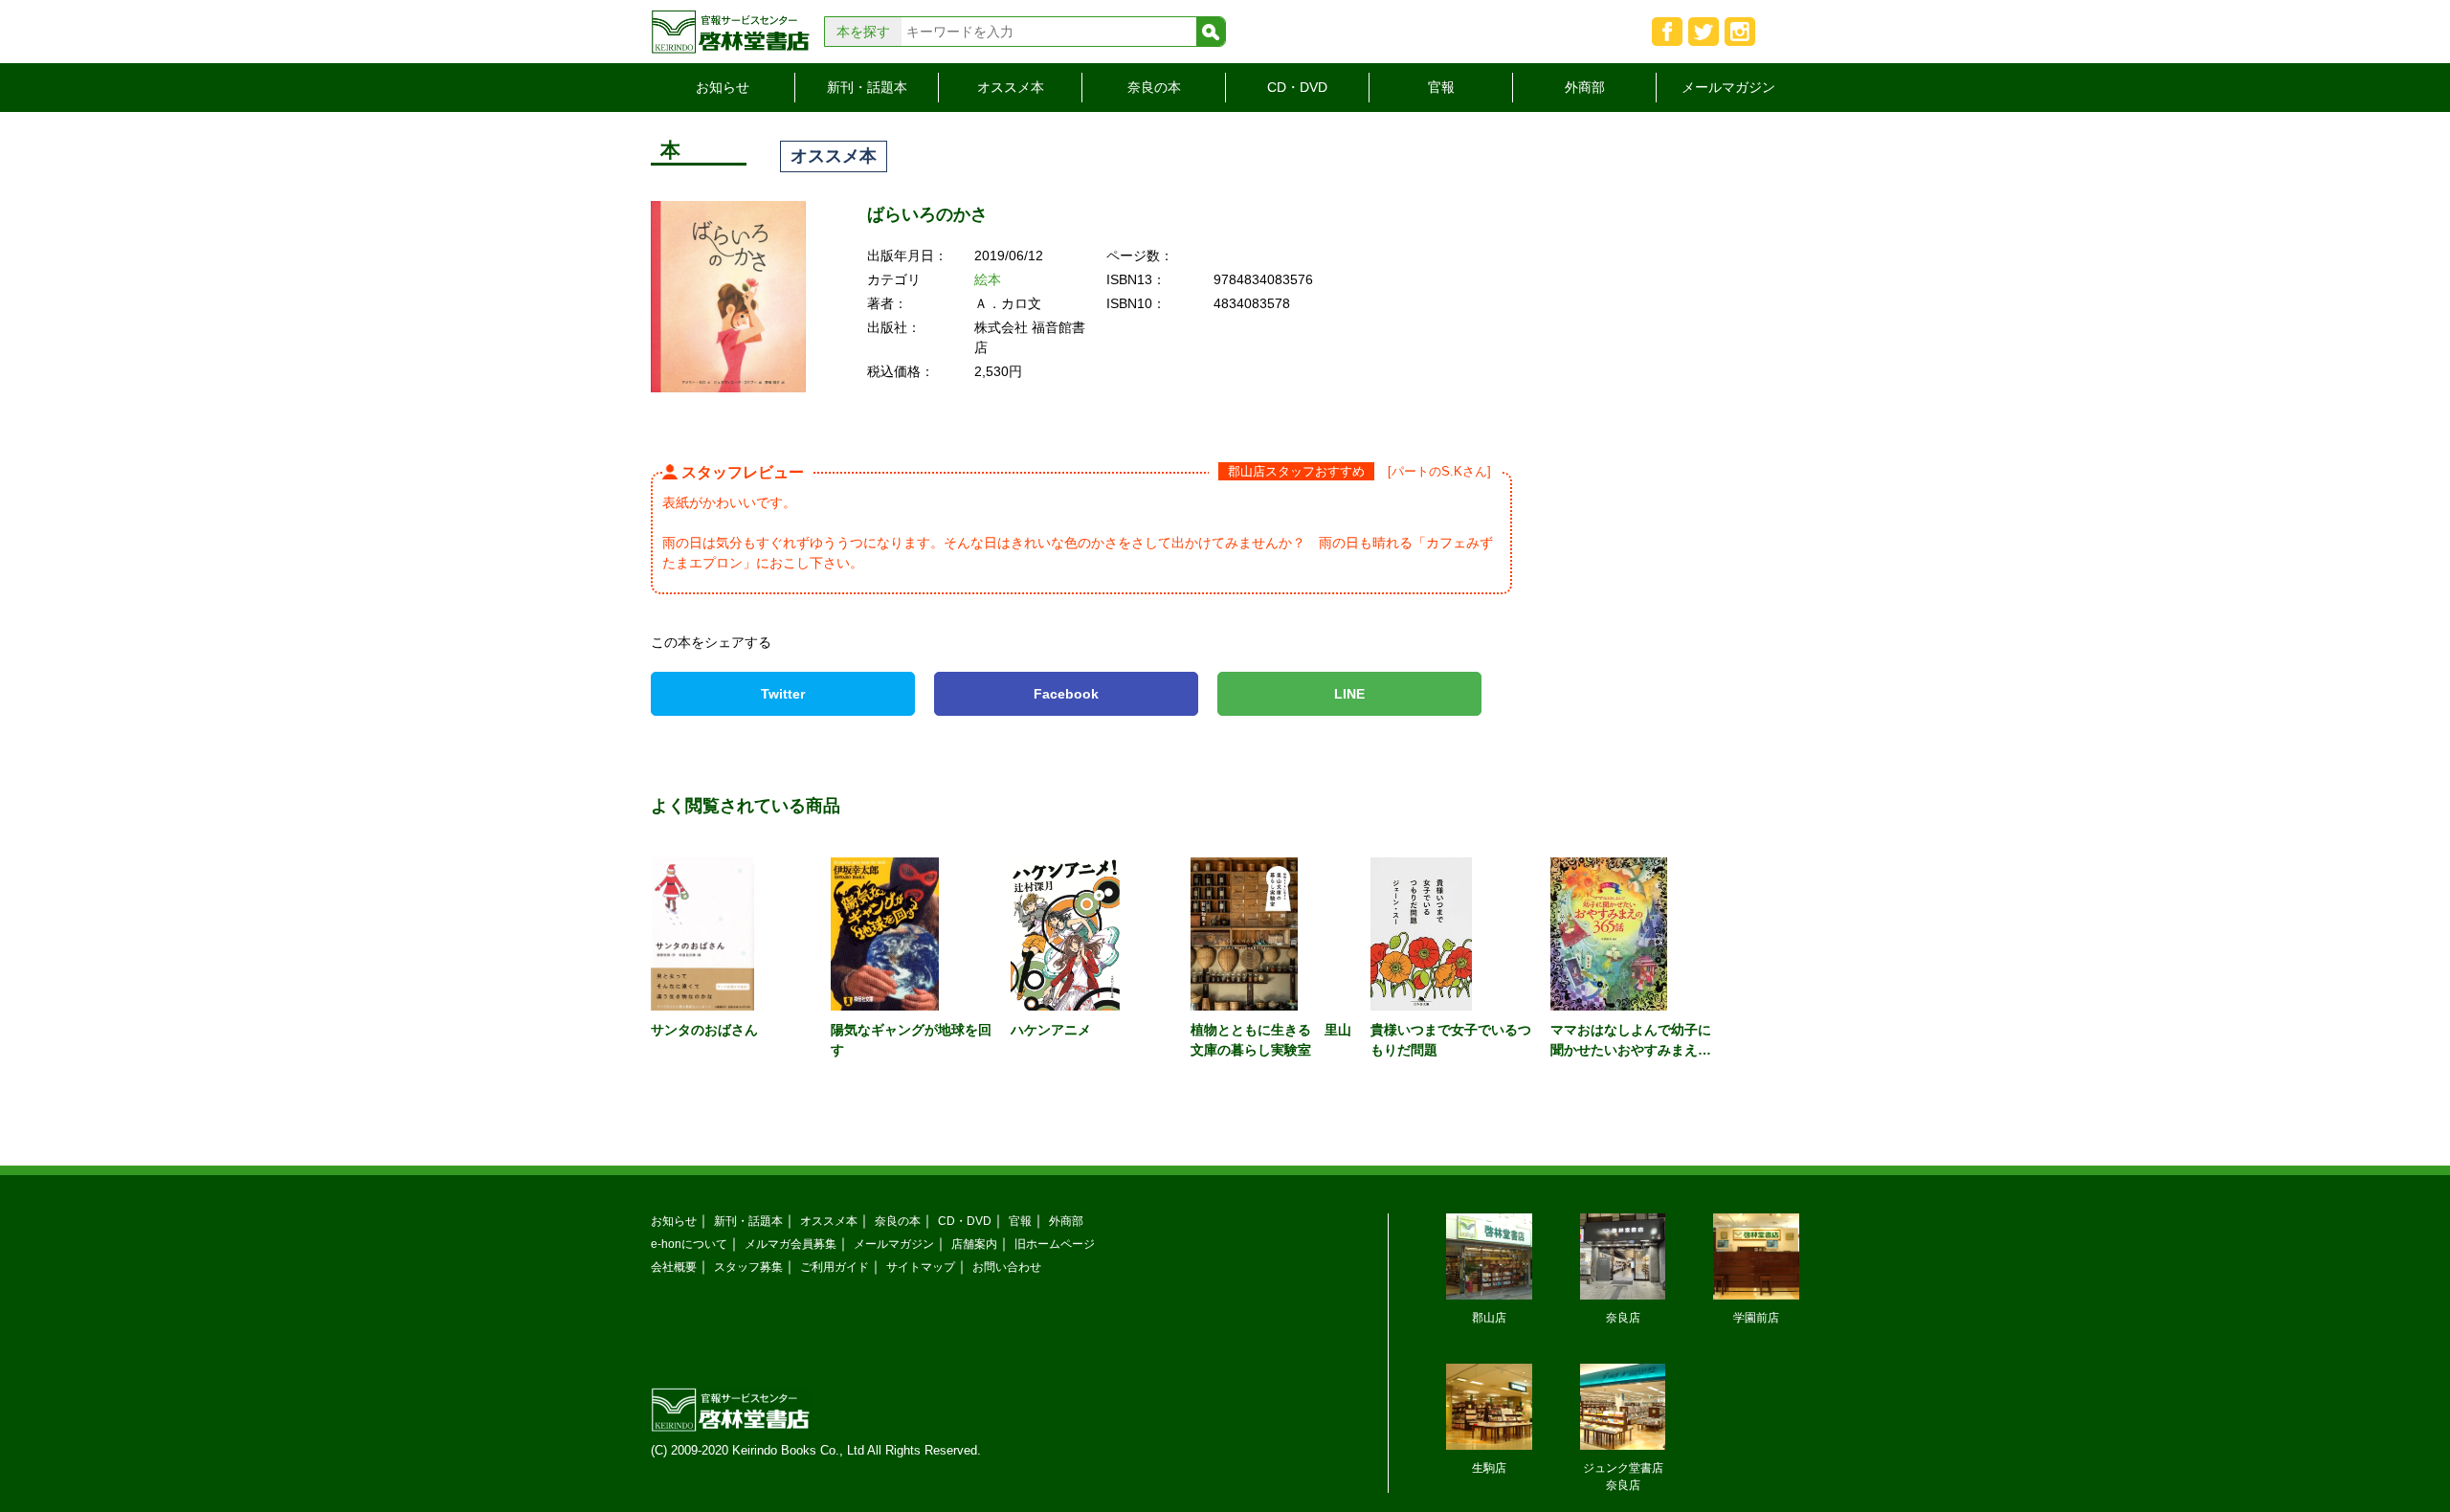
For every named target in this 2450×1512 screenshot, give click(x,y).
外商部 (1585, 87)
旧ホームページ (1055, 1244)
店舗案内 (974, 1244)
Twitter (783, 694)
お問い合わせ (1007, 1267)
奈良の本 (1154, 87)
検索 (1211, 32)
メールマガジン (1728, 87)
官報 (1441, 87)
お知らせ (723, 87)
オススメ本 (1011, 87)
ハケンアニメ (1051, 1030)
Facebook (1066, 694)
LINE (1349, 694)
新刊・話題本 (867, 87)
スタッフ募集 (748, 1267)
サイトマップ (921, 1267)
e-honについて (689, 1244)
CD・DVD (1297, 87)
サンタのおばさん (704, 1030)
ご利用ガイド (835, 1267)
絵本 (988, 279)
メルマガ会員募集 (791, 1244)
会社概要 (674, 1267)
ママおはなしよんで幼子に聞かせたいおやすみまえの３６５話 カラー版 (1631, 1050)
